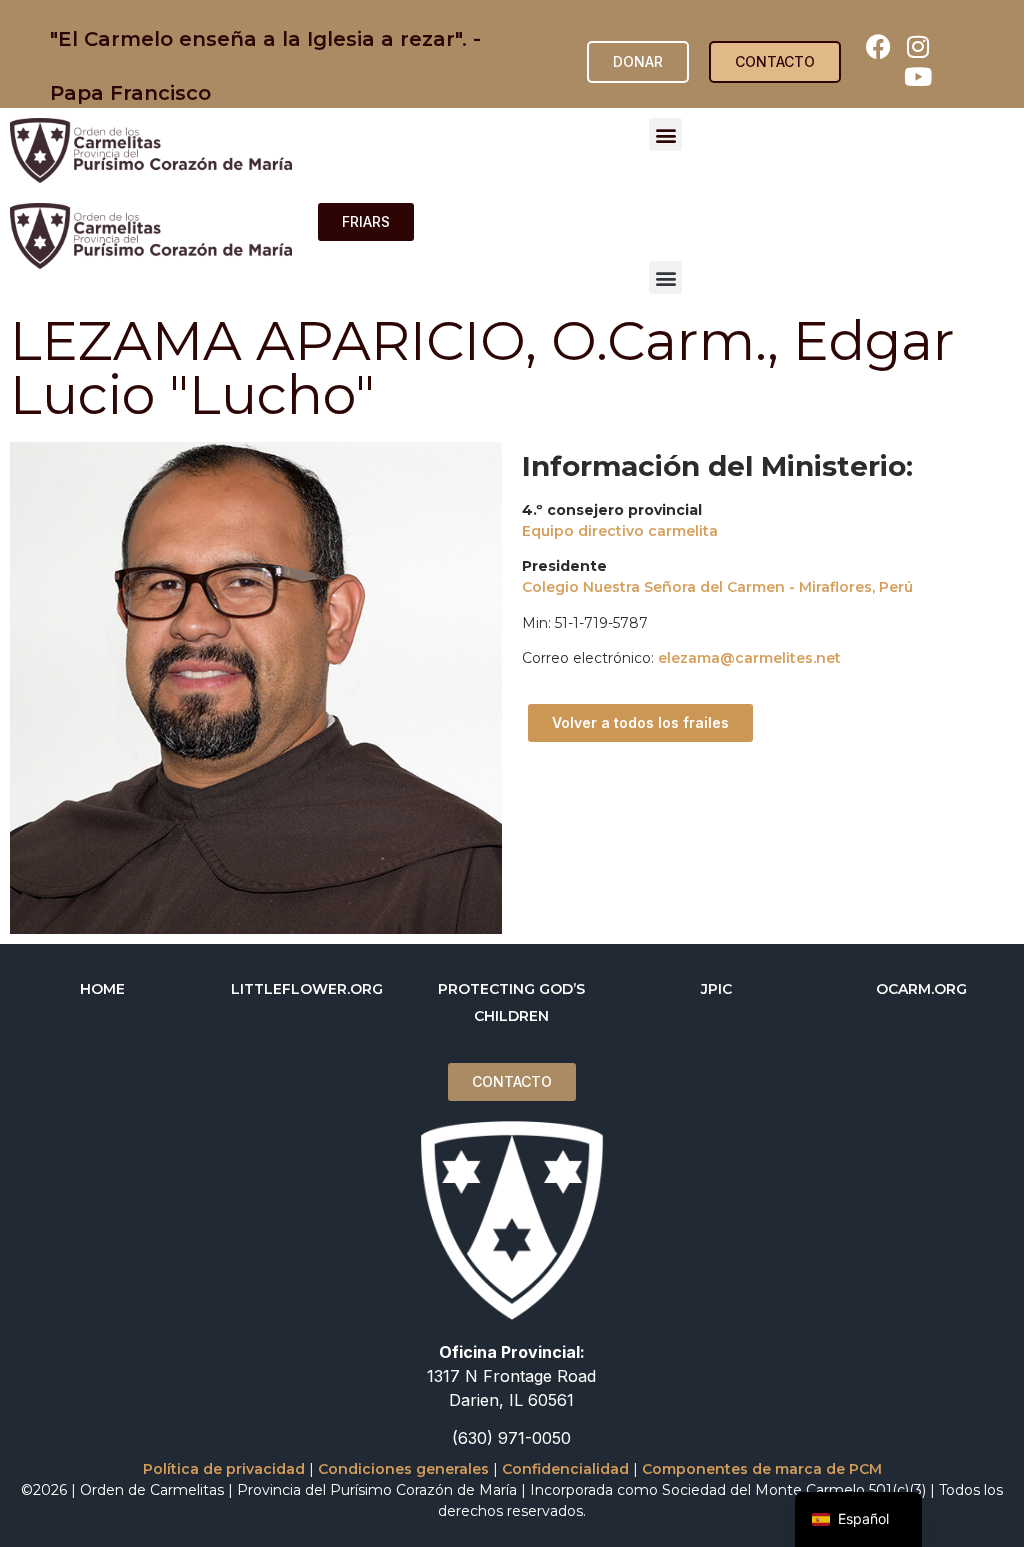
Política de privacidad (224, 1469)
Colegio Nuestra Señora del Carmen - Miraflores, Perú (717, 587)
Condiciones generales (403, 1469)
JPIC (716, 989)
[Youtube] (918, 77)
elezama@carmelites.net (749, 658)
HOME (102, 989)
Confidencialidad (565, 1469)
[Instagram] (918, 47)
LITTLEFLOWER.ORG (307, 989)
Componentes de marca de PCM (762, 1469)
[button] (665, 134)
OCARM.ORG (921, 989)
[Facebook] (879, 47)
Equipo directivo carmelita (620, 531)
